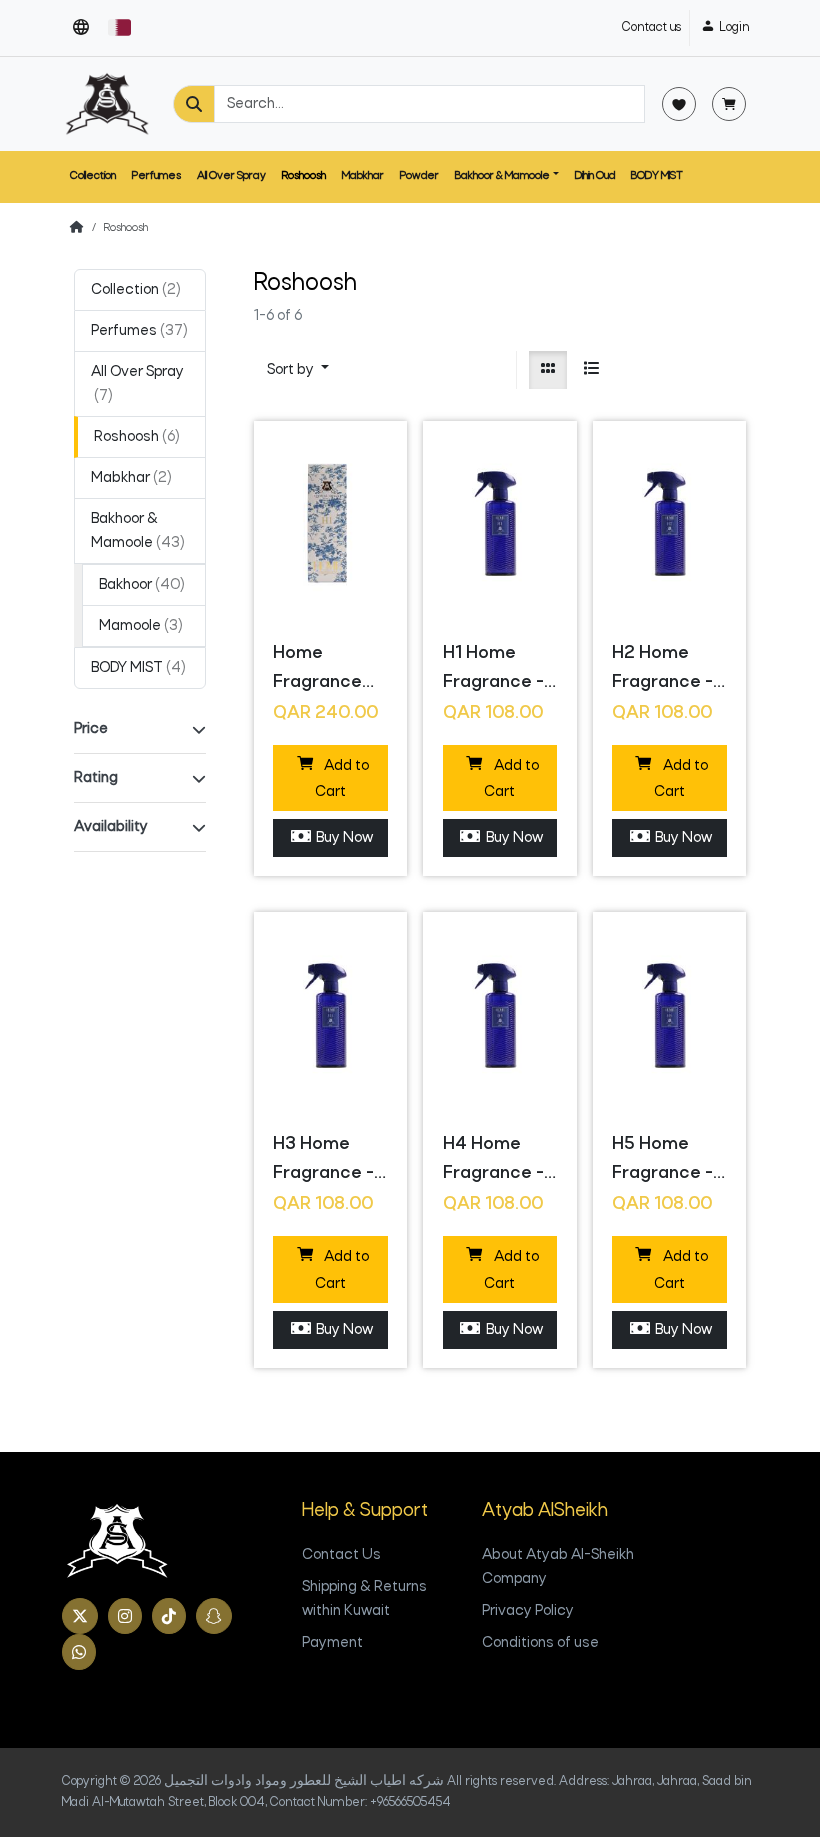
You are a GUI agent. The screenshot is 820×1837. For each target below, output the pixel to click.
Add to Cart (342, 779)
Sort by (292, 370)
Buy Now (341, 838)
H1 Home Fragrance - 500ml (493, 672)
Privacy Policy (528, 1611)
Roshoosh (304, 176)
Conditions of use (540, 1643)
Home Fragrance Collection (317, 672)
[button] (81, 28)
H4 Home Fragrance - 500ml (493, 1163)
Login (733, 27)
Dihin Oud (595, 176)
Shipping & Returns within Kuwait (364, 1599)
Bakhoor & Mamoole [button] (502, 176)
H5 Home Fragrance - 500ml (662, 1163)
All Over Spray (231, 176)
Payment (332, 1643)
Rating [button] (96, 778)
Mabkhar (363, 176)
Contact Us (341, 1555)
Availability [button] (111, 827)
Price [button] (91, 729)
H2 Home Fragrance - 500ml (662, 672)
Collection (93, 176)
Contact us (651, 27)
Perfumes (156, 176)
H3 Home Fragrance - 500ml (323, 1163)
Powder (419, 176)
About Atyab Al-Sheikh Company (558, 1567)
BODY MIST (657, 176)
